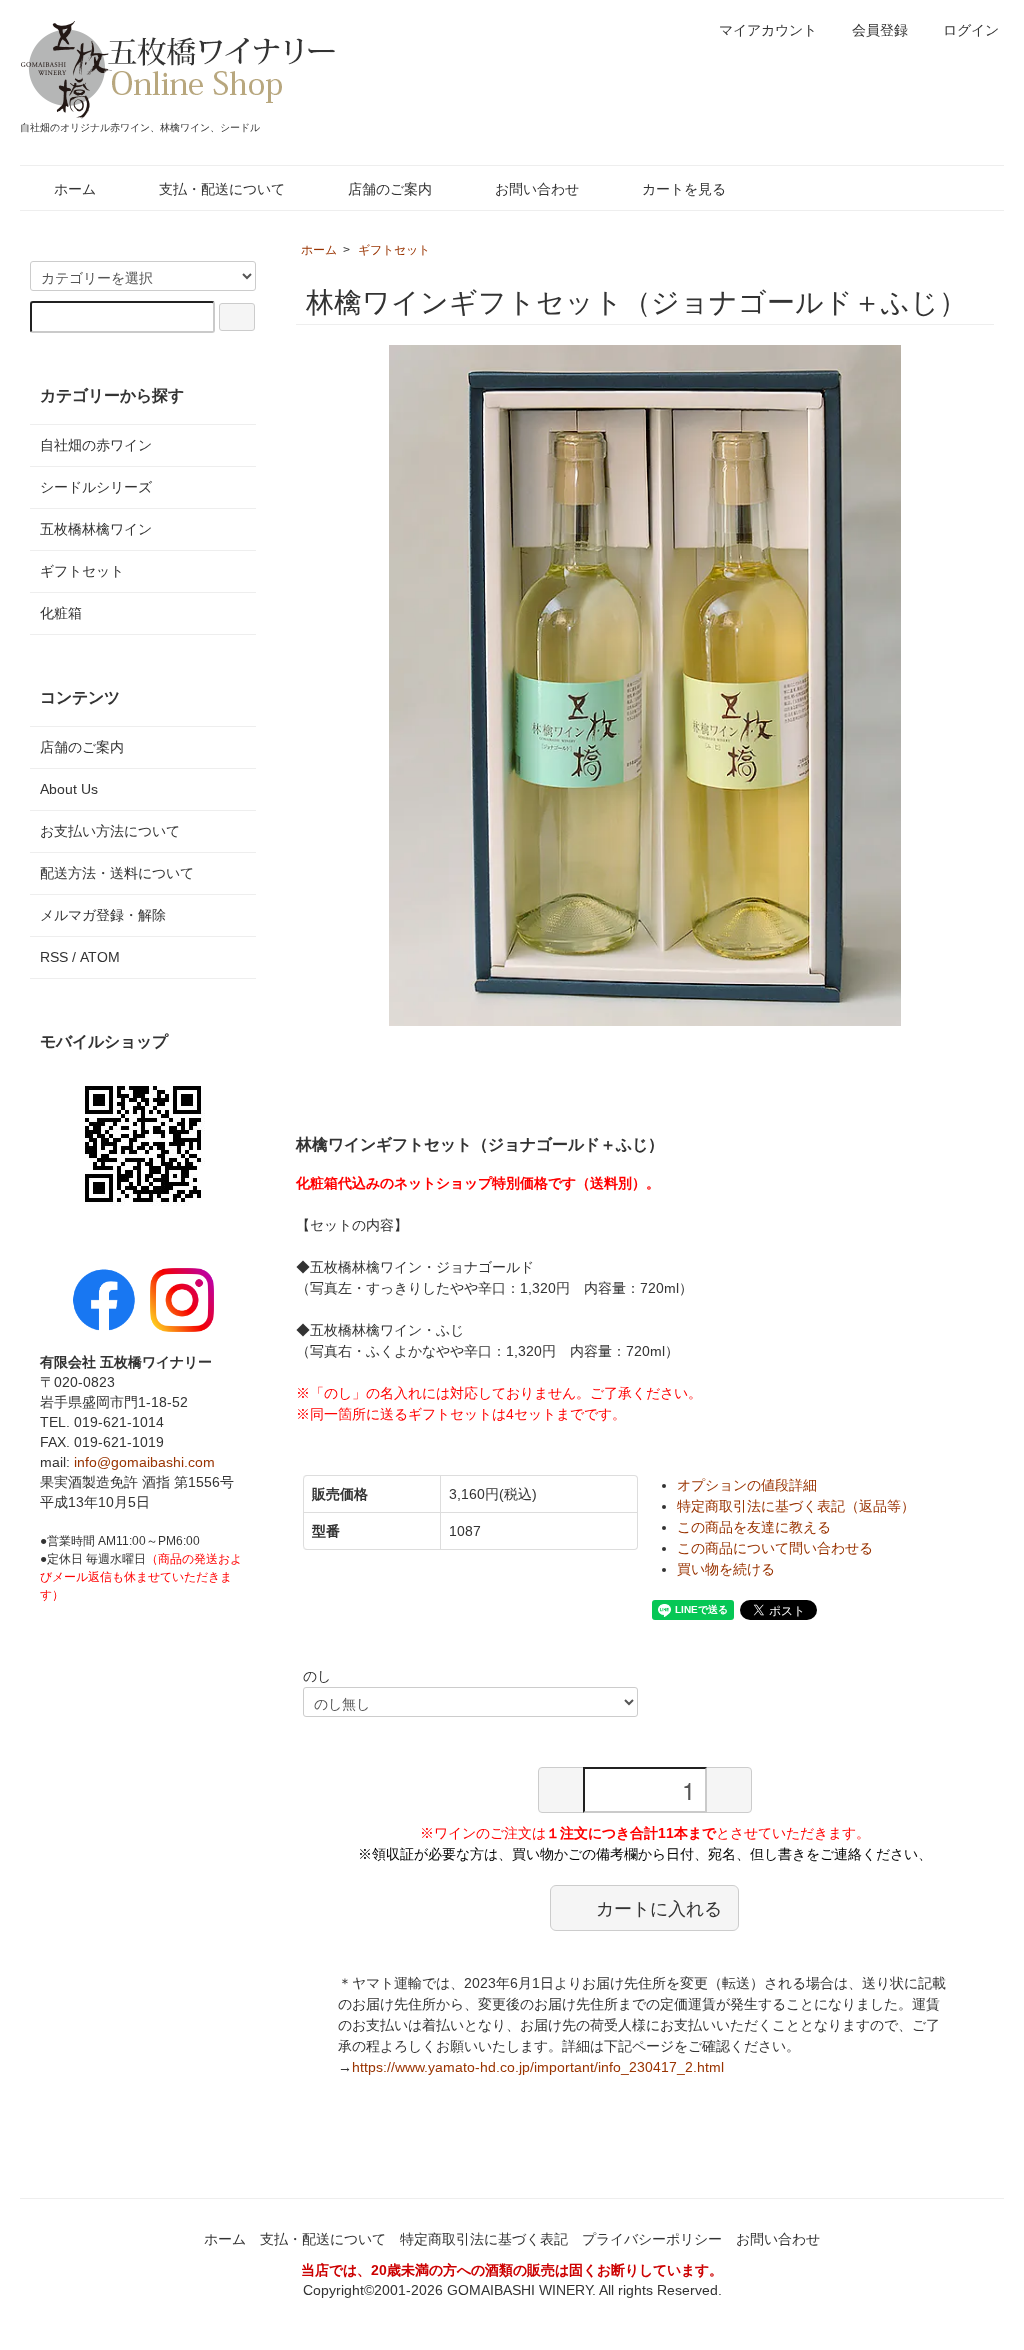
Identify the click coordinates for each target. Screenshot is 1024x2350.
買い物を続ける (726, 1569)
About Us (69, 789)
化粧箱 (61, 613)
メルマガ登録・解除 (103, 915)
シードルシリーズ (96, 487)
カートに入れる (659, 1907)
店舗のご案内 (390, 189)
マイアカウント (768, 30)
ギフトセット (394, 250)
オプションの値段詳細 (747, 1485)
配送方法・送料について (117, 873)
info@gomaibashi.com (144, 1462)
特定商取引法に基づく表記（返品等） (796, 1506)
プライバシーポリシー (652, 2239)
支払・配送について (222, 189)
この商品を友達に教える (754, 1527)
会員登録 (880, 30)
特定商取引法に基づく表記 (484, 2239)
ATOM (100, 957)
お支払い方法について (110, 831)
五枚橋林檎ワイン (96, 529)
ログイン (971, 30)
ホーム (75, 189)
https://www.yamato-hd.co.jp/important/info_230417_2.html (538, 2067)
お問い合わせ (537, 189)
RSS (54, 957)
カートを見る (684, 189)
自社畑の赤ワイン (96, 445)
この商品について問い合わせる (775, 1548)
